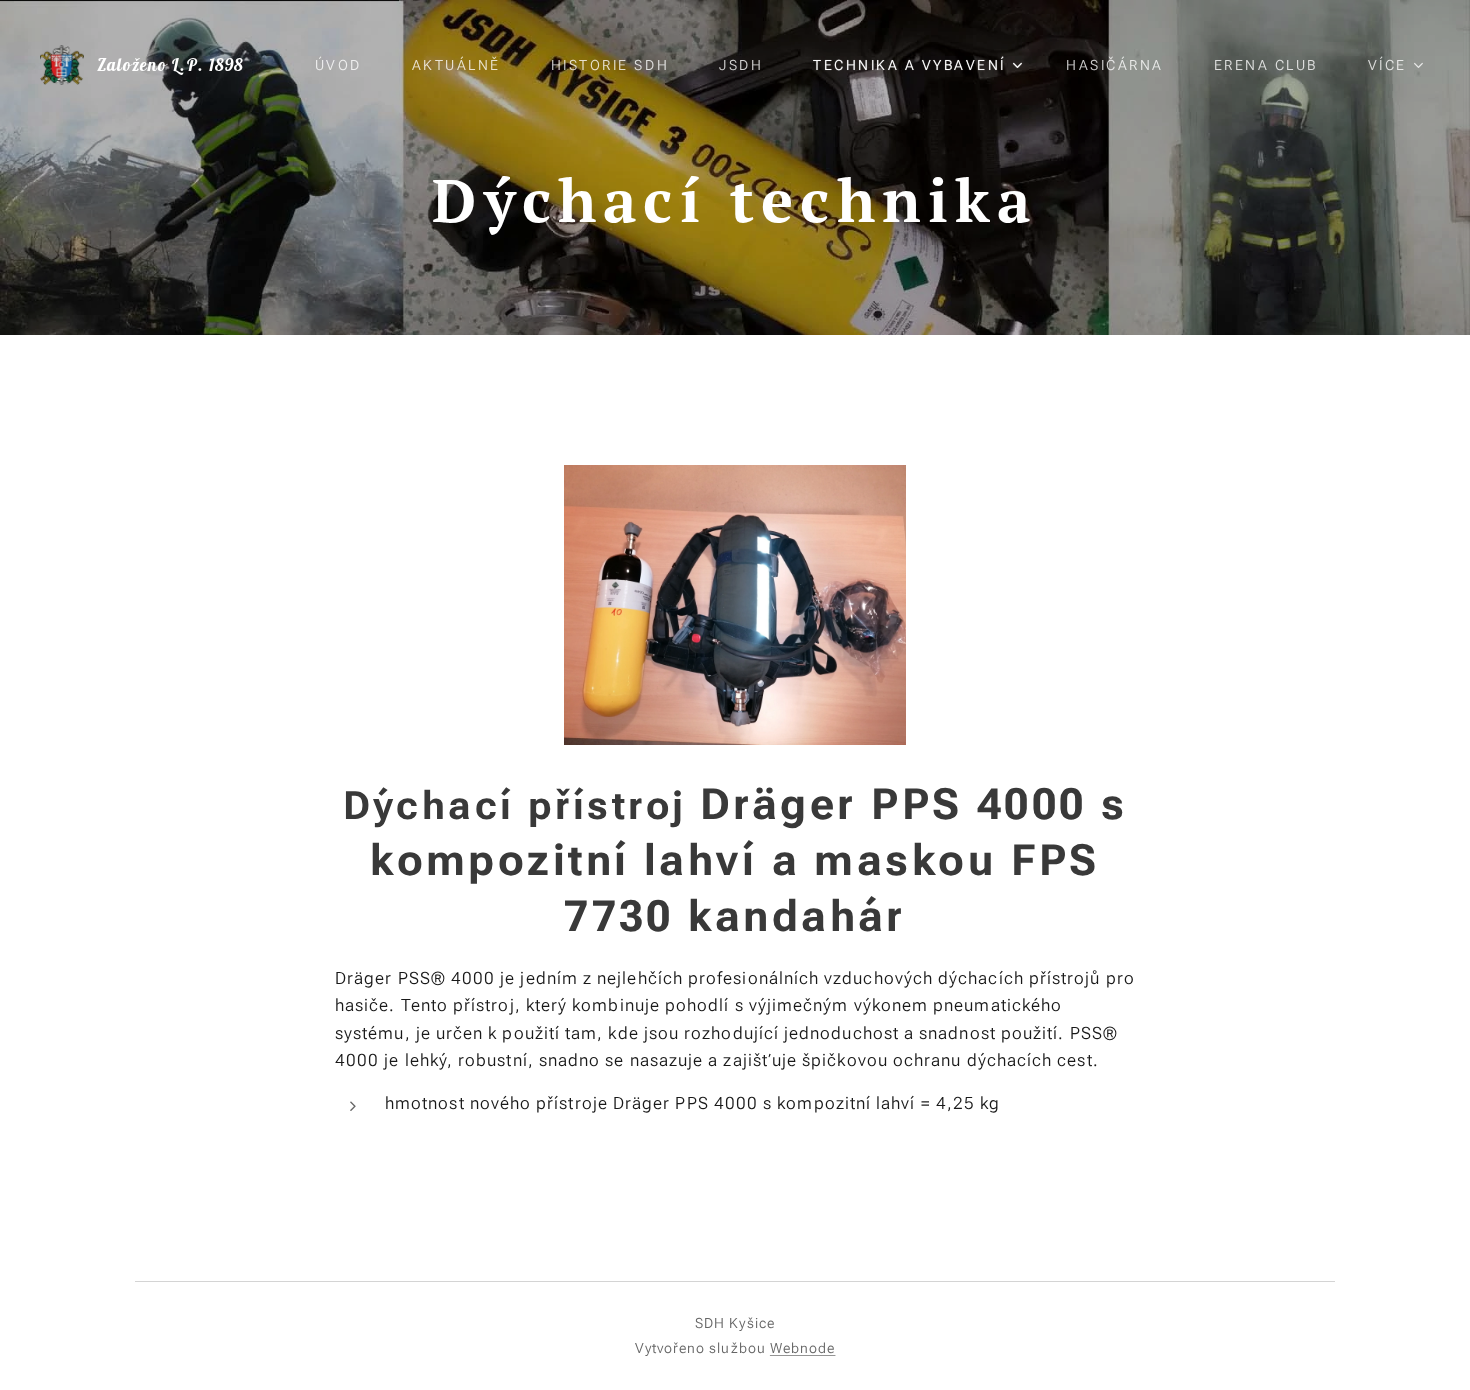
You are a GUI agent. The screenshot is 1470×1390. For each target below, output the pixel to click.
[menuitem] (348, 65)
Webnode (803, 1348)
